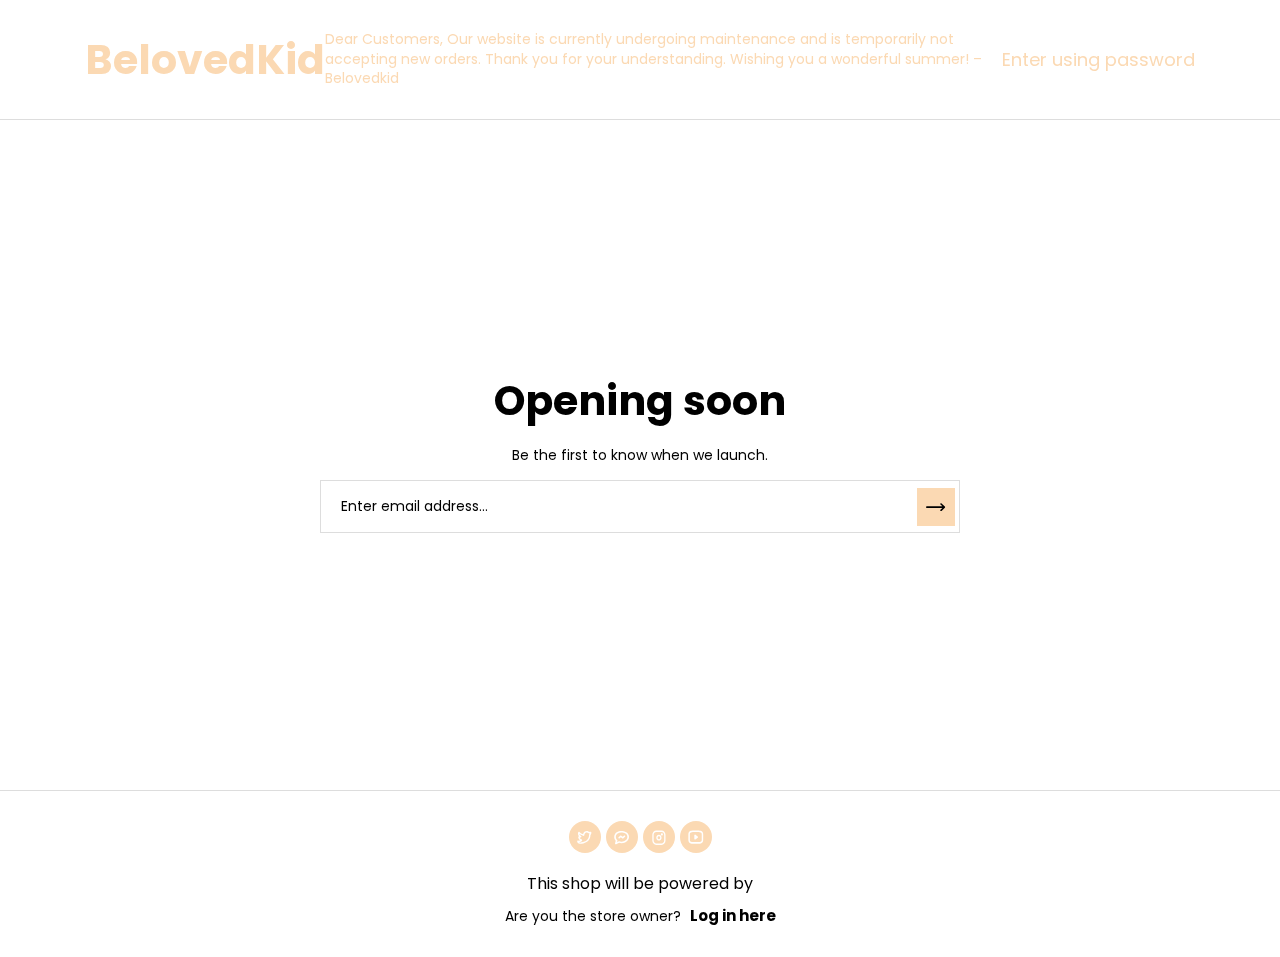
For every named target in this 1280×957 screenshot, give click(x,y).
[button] (1093, 60)
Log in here (733, 915)
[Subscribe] (936, 507)
